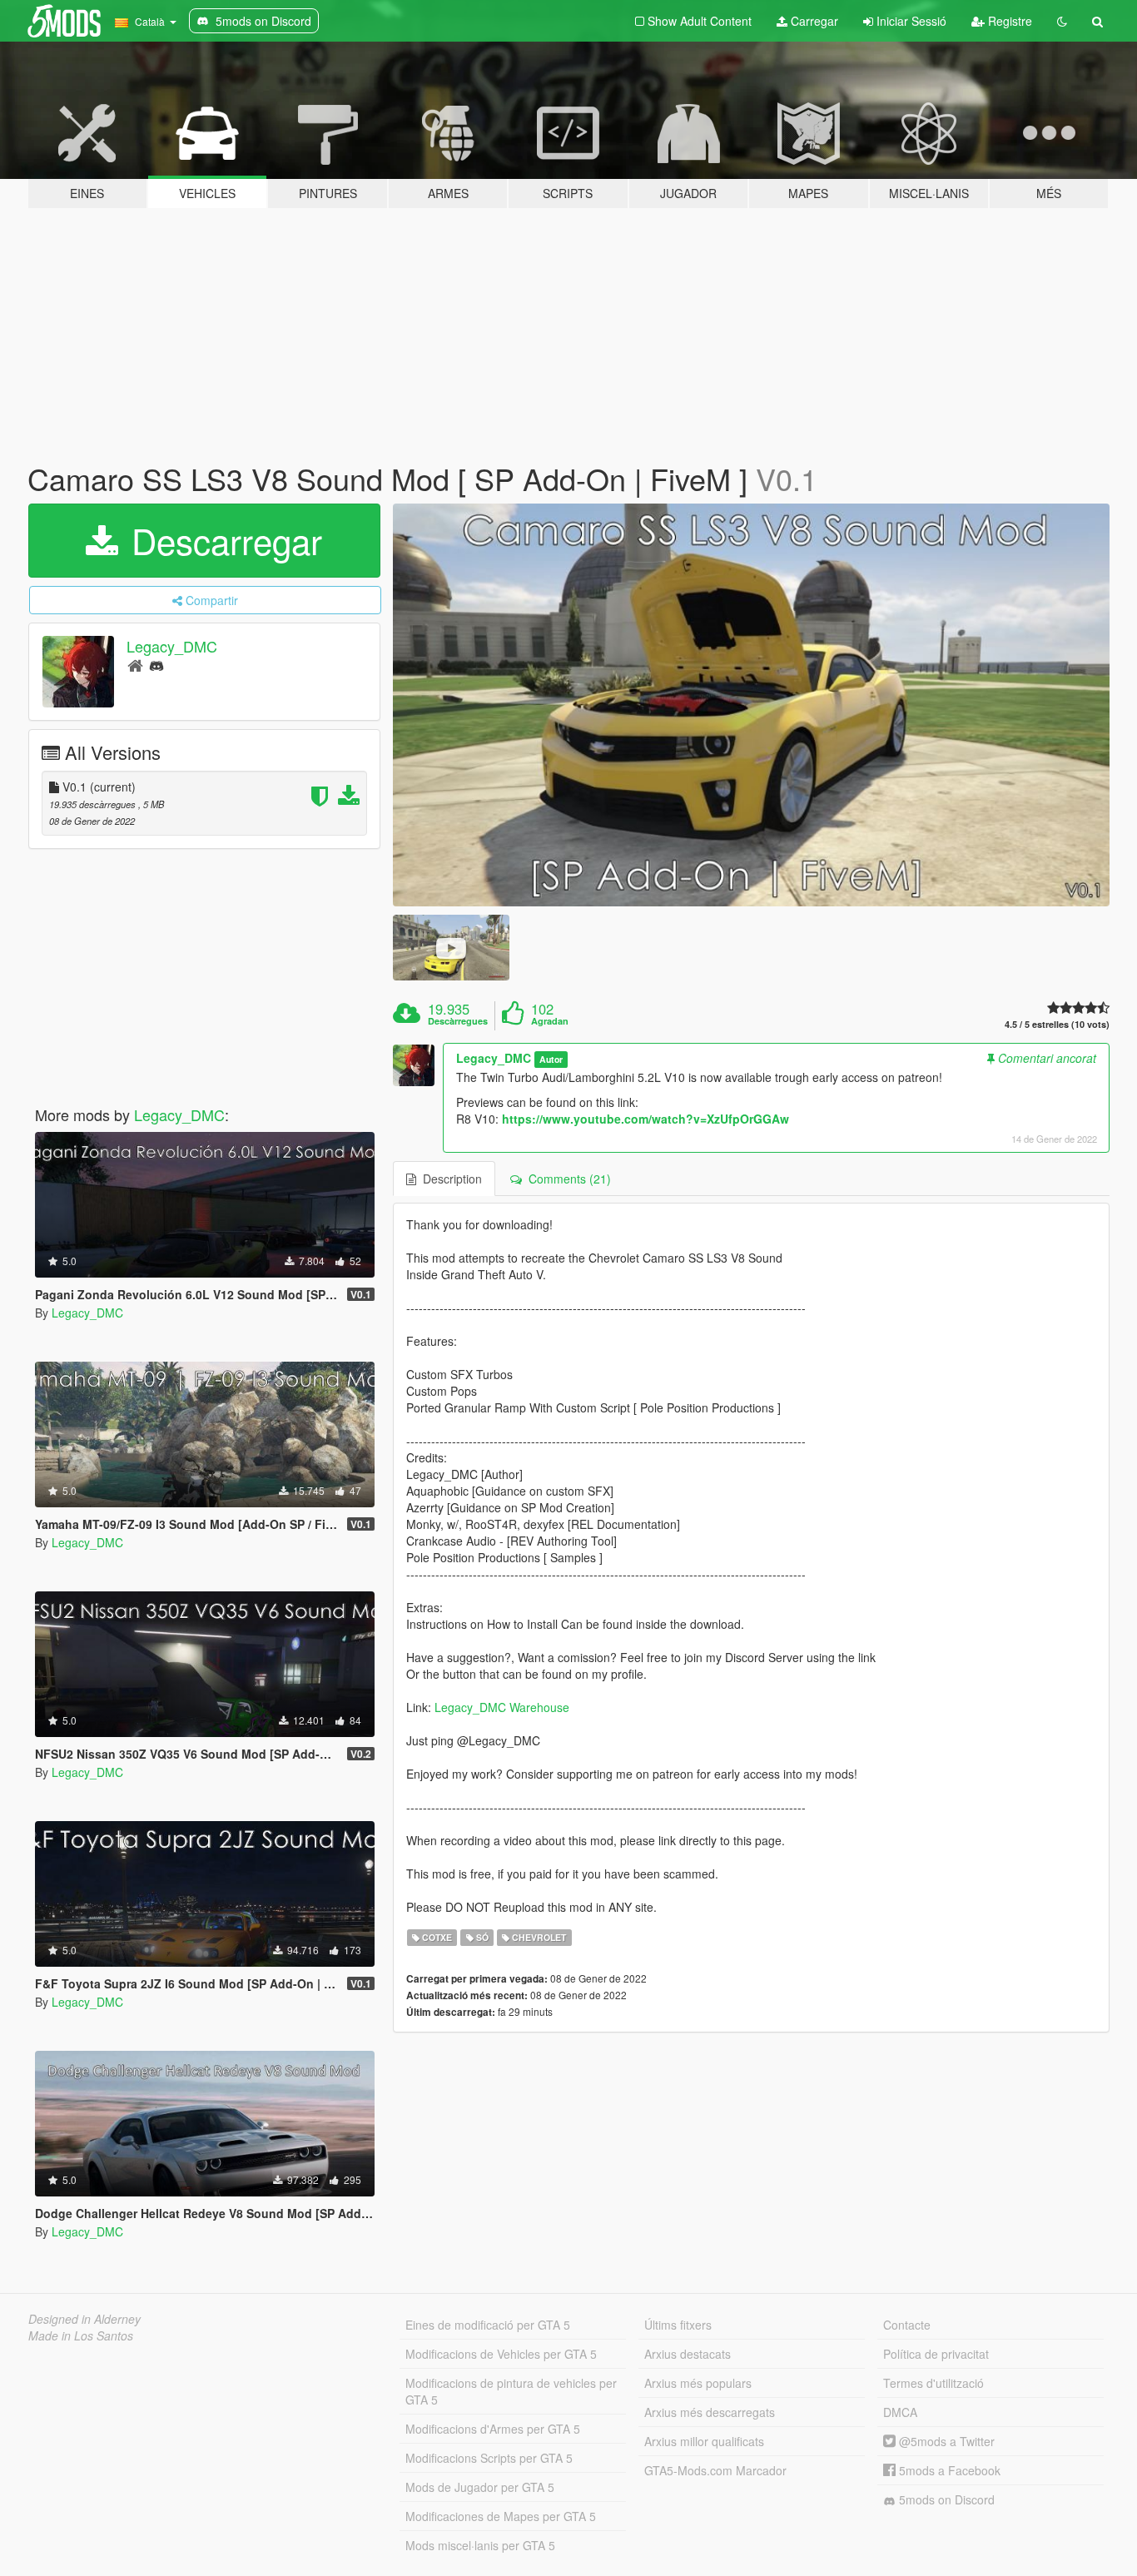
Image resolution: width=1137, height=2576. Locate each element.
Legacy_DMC (172, 646)
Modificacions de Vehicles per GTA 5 (501, 2354)
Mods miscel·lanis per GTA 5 (480, 2545)
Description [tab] (449, 1179)
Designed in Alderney (84, 2319)
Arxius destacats (688, 2354)
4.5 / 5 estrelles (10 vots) (1057, 1024)
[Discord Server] (156, 665)
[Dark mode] (1062, 21)
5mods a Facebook (948, 2470)
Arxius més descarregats (710, 2412)
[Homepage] (135, 665)
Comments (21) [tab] (566, 1179)
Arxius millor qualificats (704, 2441)
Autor (551, 1059)
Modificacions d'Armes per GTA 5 (493, 2429)
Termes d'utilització (933, 2383)
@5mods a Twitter (945, 2441)
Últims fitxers (678, 2325)
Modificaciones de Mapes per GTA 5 (501, 2516)
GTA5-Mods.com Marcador (715, 2470)
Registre (1008, 21)
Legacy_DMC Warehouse (502, 1707)
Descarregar (222, 540)
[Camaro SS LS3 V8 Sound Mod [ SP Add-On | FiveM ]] (752, 705)
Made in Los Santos (81, 2335)
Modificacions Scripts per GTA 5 (489, 2458)
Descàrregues (458, 1021)
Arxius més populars (698, 2383)
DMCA (900, 2412)
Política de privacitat (936, 2354)
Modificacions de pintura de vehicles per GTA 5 (511, 2391)
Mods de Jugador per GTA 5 (480, 2487)
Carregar (813, 21)
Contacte (907, 2325)
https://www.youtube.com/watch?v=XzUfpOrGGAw (645, 1119)
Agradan (550, 1021)
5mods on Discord (945, 2499)
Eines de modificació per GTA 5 (488, 2325)
